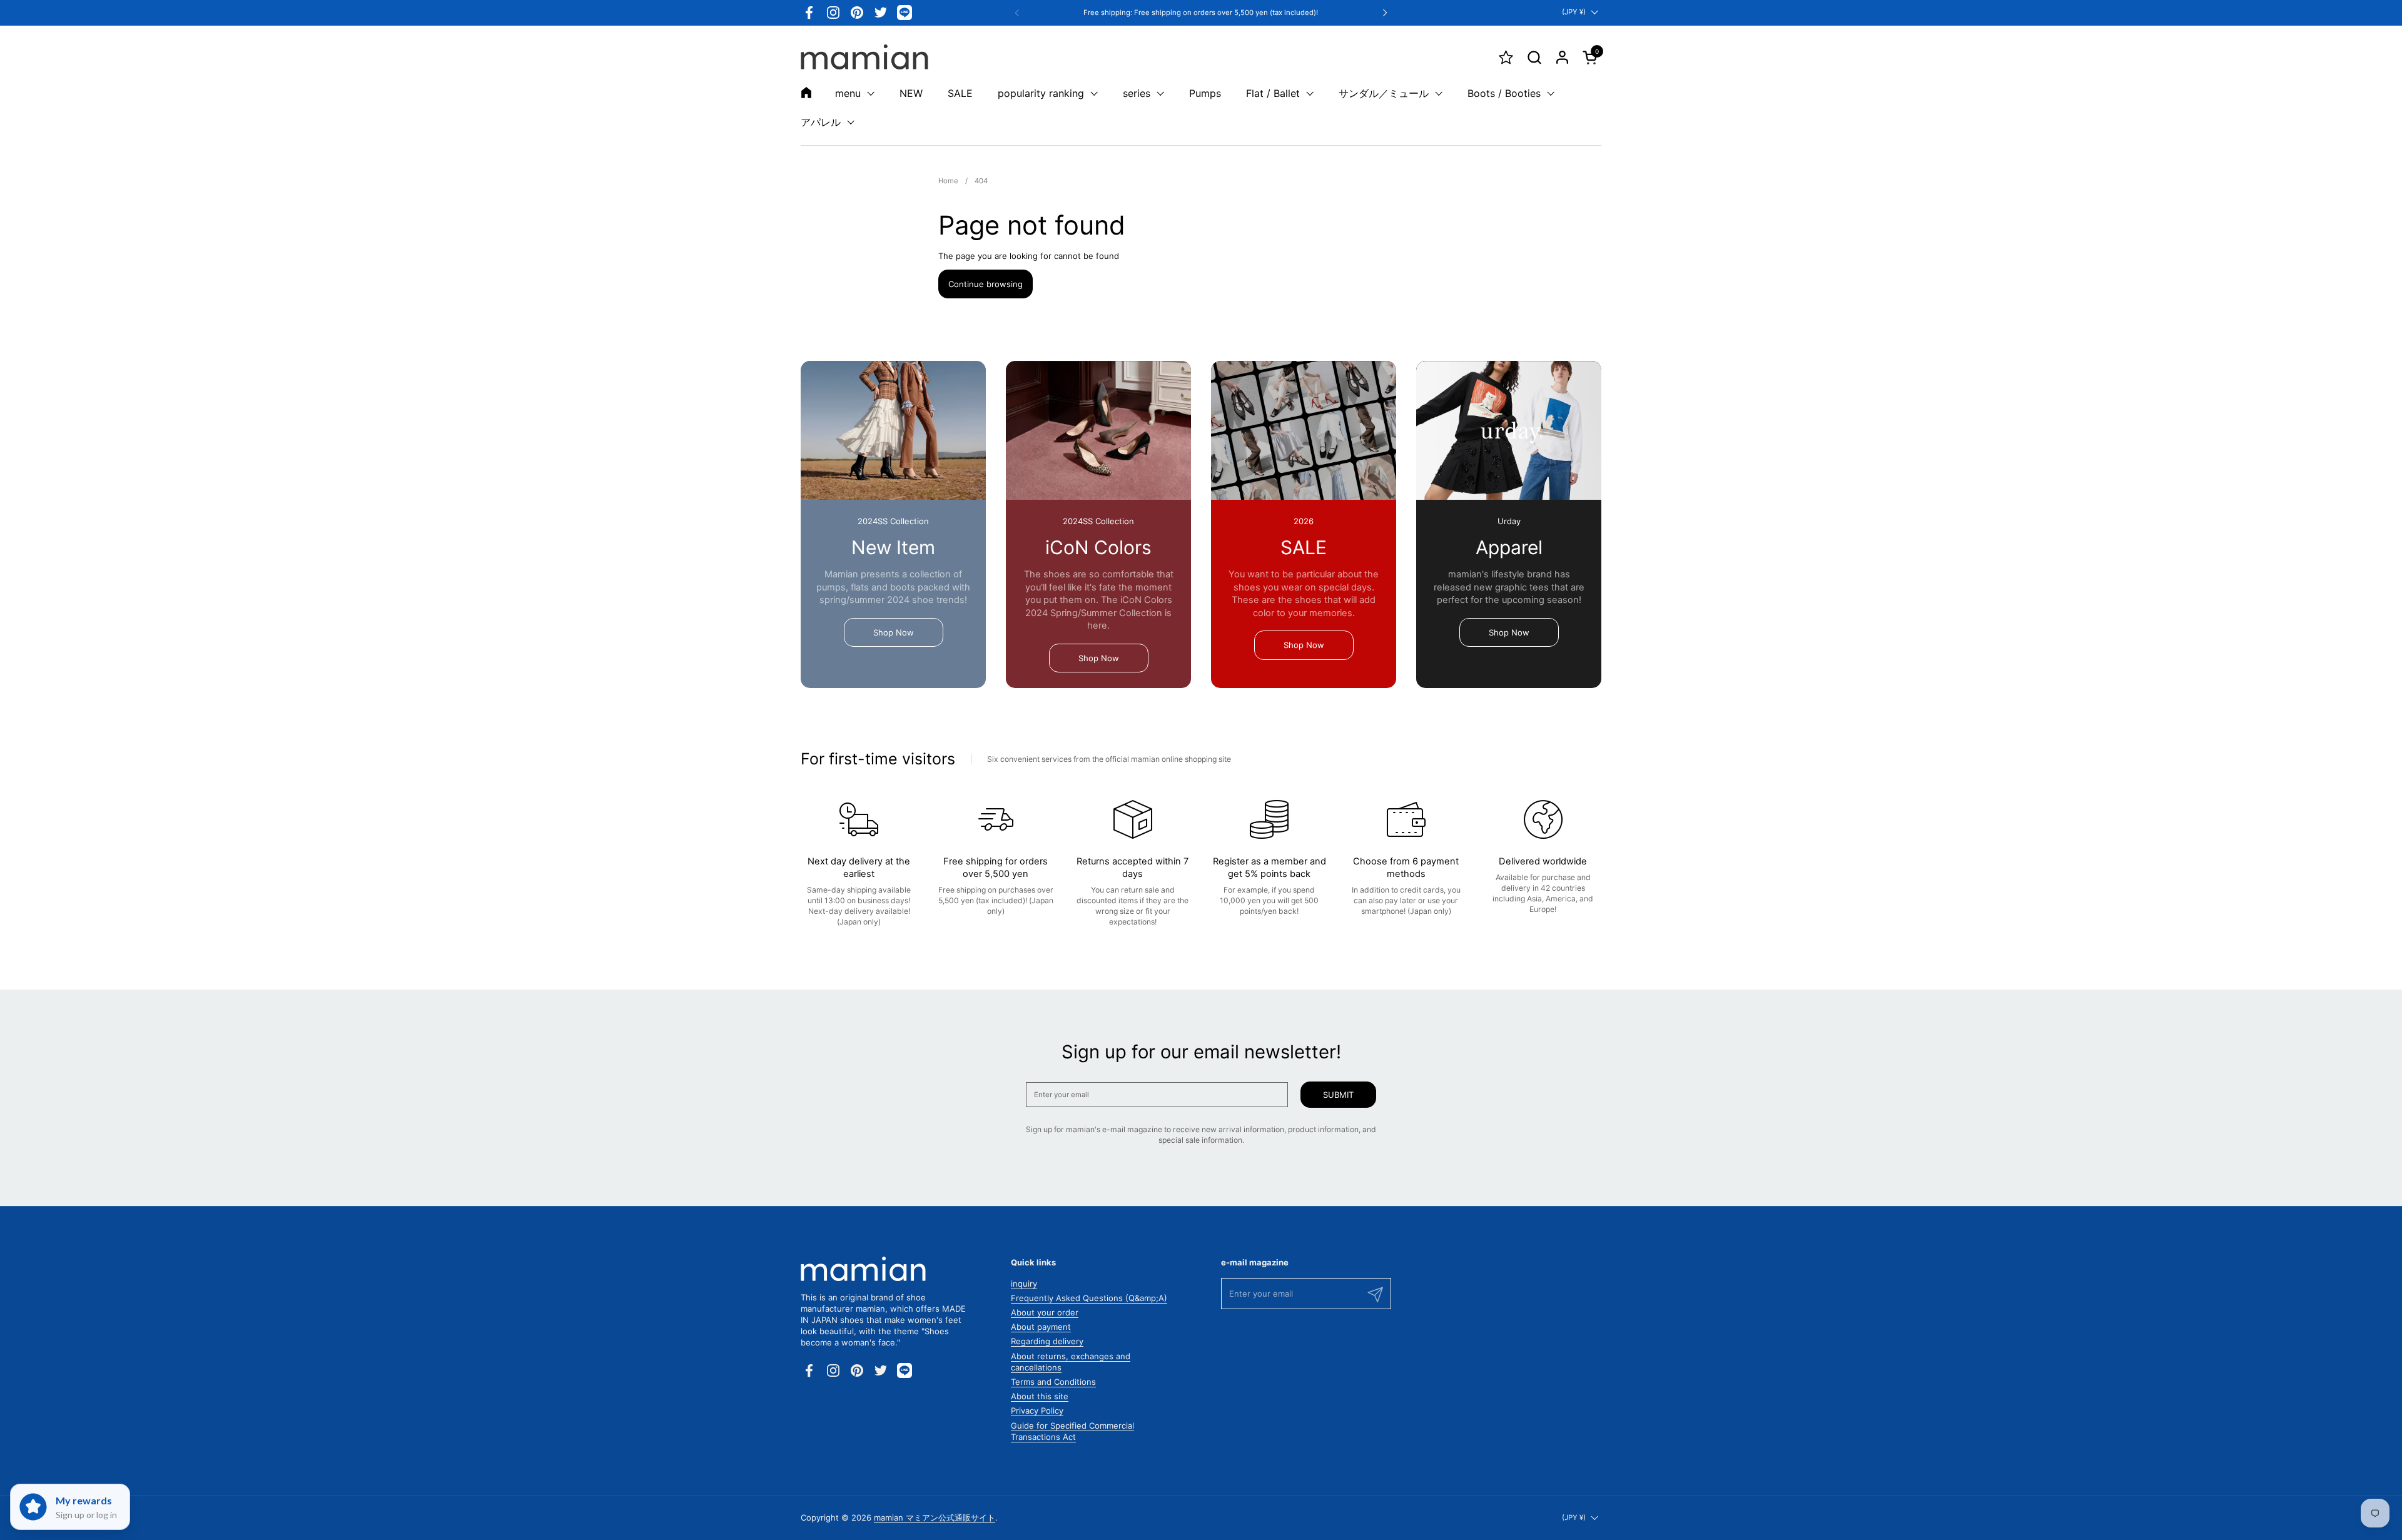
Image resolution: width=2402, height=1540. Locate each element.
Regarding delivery (1047, 1341)
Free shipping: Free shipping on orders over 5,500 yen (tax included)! (1201, 13)
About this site (1040, 1396)
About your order (1045, 1312)
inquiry (1024, 1284)
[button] (1534, 57)
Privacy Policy (1037, 1411)
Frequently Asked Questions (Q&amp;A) (1089, 1298)
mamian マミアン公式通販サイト (935, 1517)
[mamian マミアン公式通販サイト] (864, 57)
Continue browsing (986, 284)
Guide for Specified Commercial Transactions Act (1072, 1431)
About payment (1041, 1327)
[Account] (1562, 57)
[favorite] (1506, 57)
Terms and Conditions (1053, 1382)
